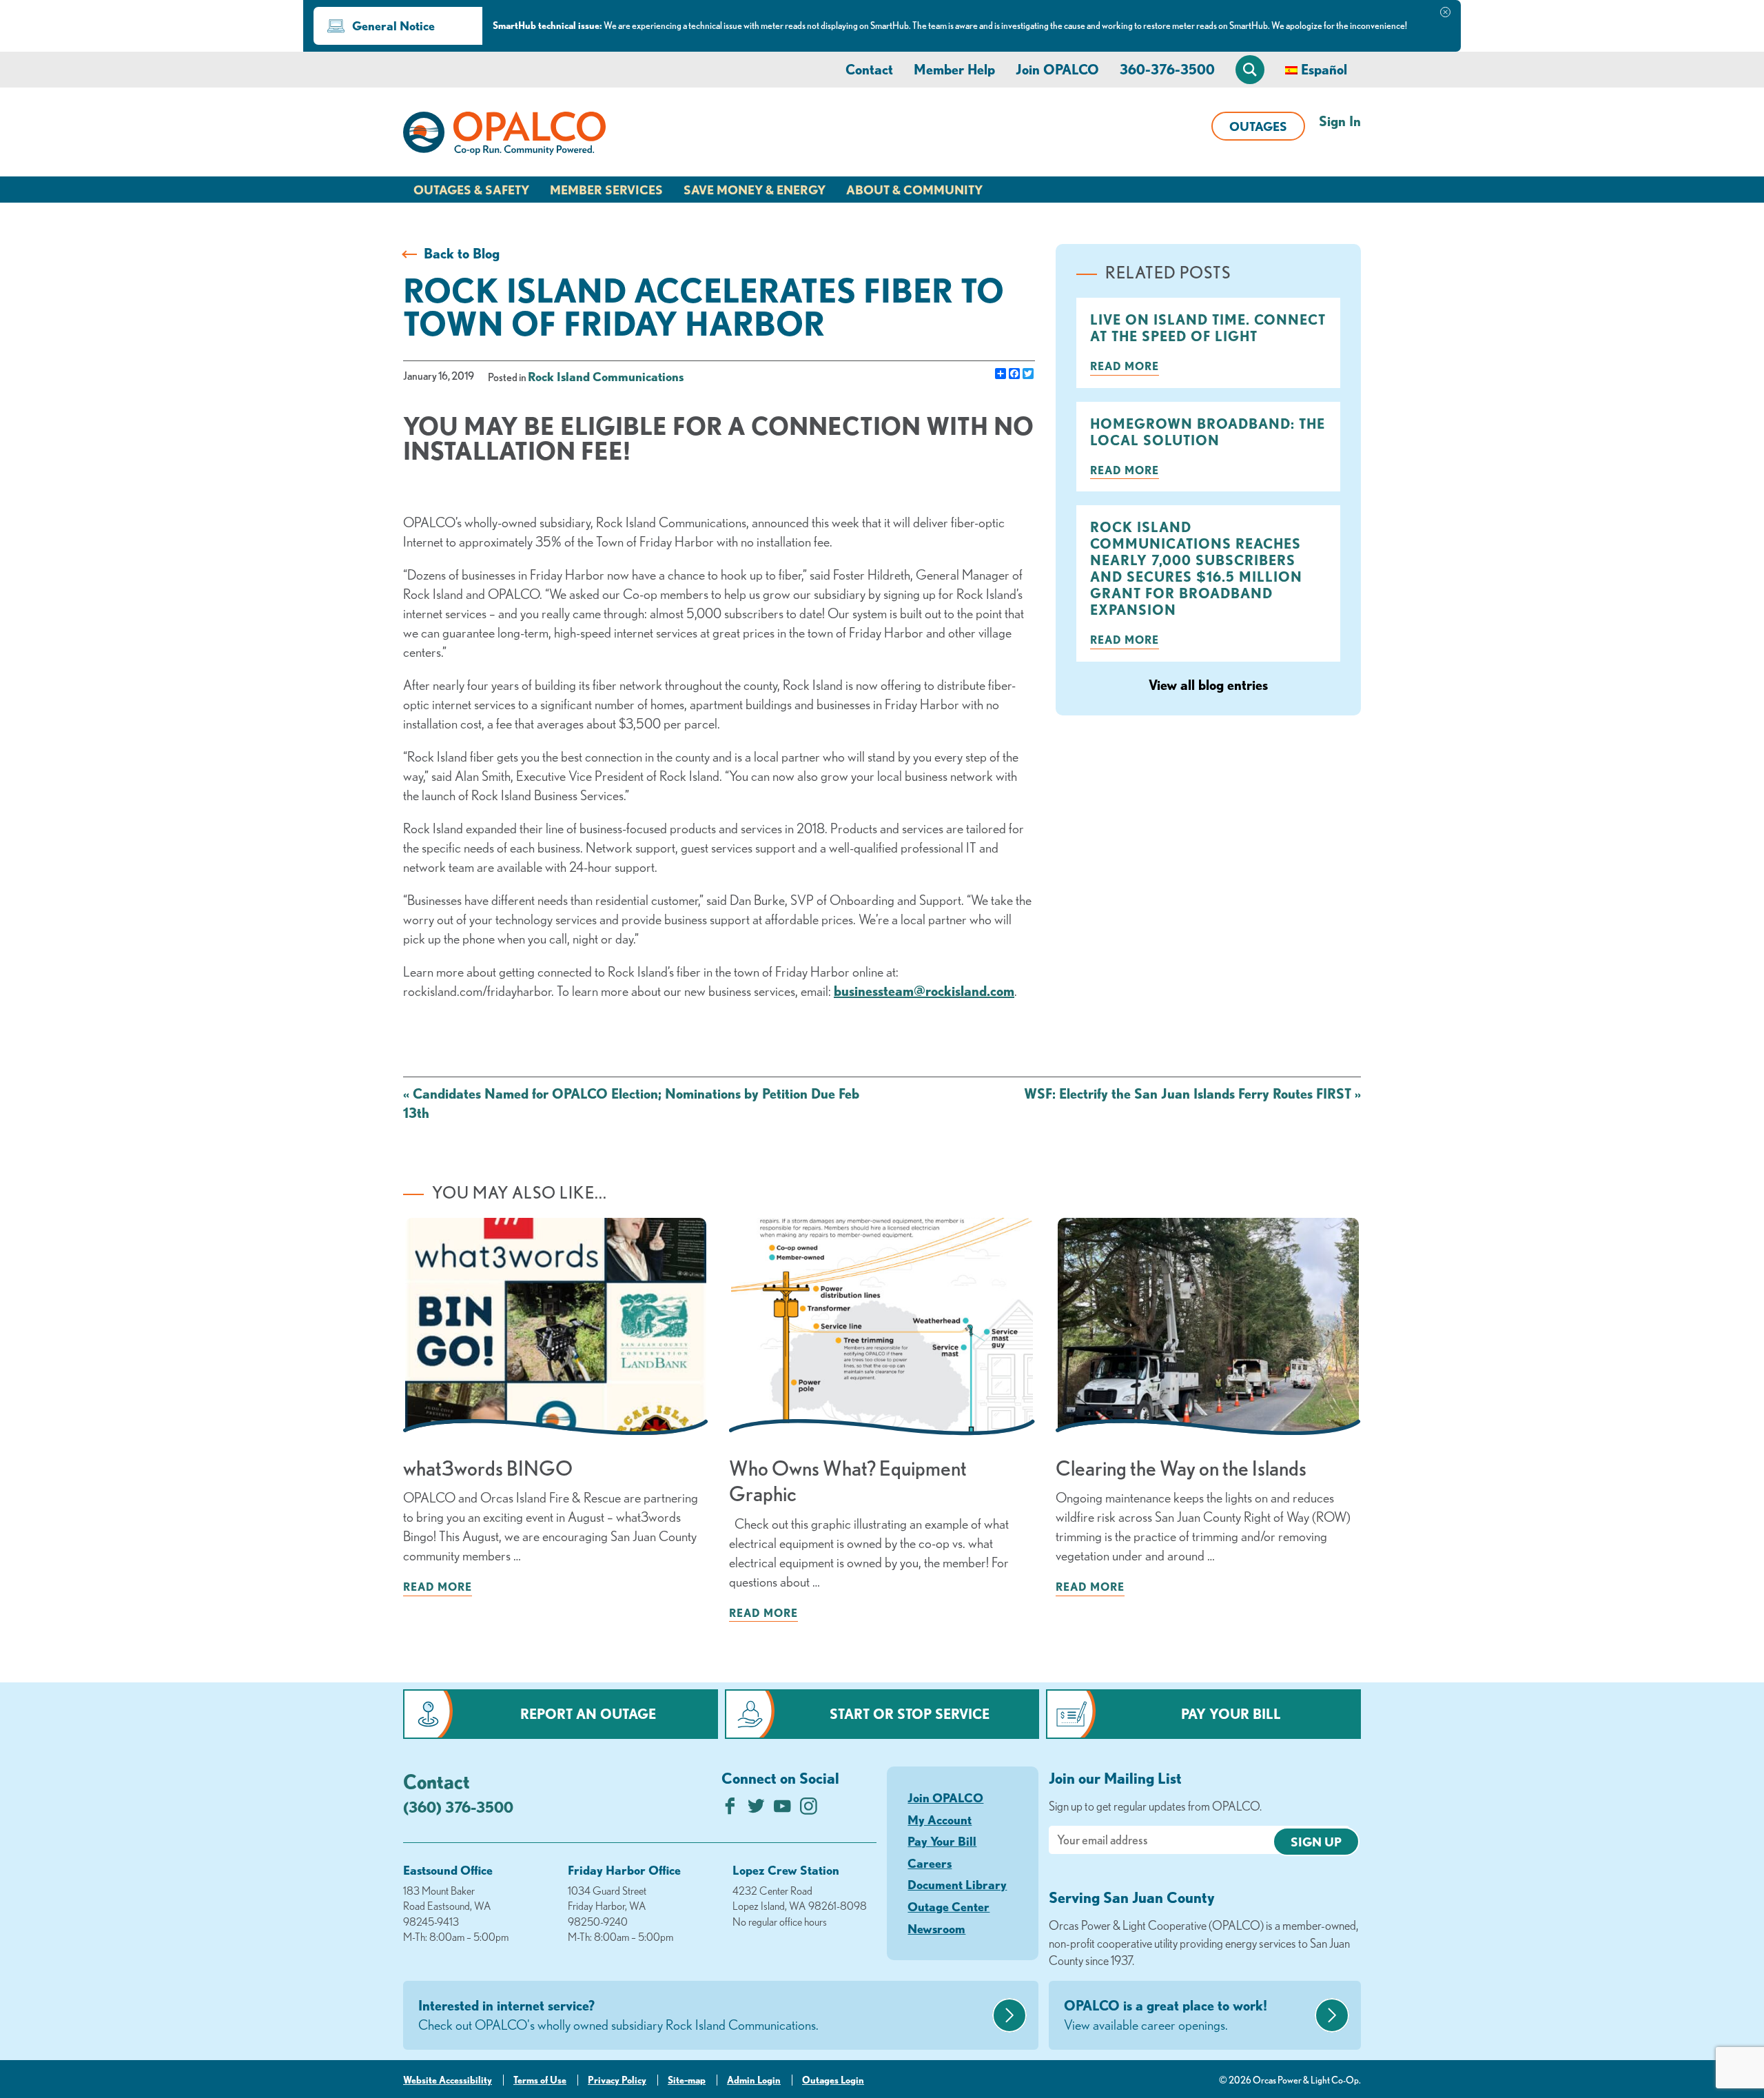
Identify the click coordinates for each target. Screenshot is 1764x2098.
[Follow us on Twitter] (756, 1810)
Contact (869, 69)
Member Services (606, 190)
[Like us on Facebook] (730, 1810)
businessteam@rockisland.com (924, 991)
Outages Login (833, 2080)
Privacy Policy (617, 2080)
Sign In (1340, 121)
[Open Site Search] (1250, 70)
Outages (1258, 126)
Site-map (687, 2080)
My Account (940, 1820)
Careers (930, 1863)
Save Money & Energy (755, 190)
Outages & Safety (471, 190)
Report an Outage (588, 1714)
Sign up (1316, 1842)
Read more (1125, 366)
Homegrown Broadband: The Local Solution (1208, 432)
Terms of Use (540, 2080)
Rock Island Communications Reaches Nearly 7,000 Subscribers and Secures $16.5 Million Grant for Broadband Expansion (1196, 568)
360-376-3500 (1167, 69)
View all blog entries (1208, 685)
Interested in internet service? (618, 2015)
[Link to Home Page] (504, 136)
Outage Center (948, 1906)
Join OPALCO (1057, 69)
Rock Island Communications (606, 376)
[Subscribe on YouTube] (782, 1810)
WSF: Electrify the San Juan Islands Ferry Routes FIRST (1192, 1093)
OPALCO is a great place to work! (1166, 2015)
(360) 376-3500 (458, 1807)
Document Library (957, 1884)
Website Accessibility (448, 2080)
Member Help (954, 69)
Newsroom (936, 1928)
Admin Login (754, 2080)
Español (1324, 69)
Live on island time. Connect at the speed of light (1208, 328)
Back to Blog (462, 253)
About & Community (914, 190)
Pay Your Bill (1231, 1714)
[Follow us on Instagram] (809, 1810)
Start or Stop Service (910, 1714)
